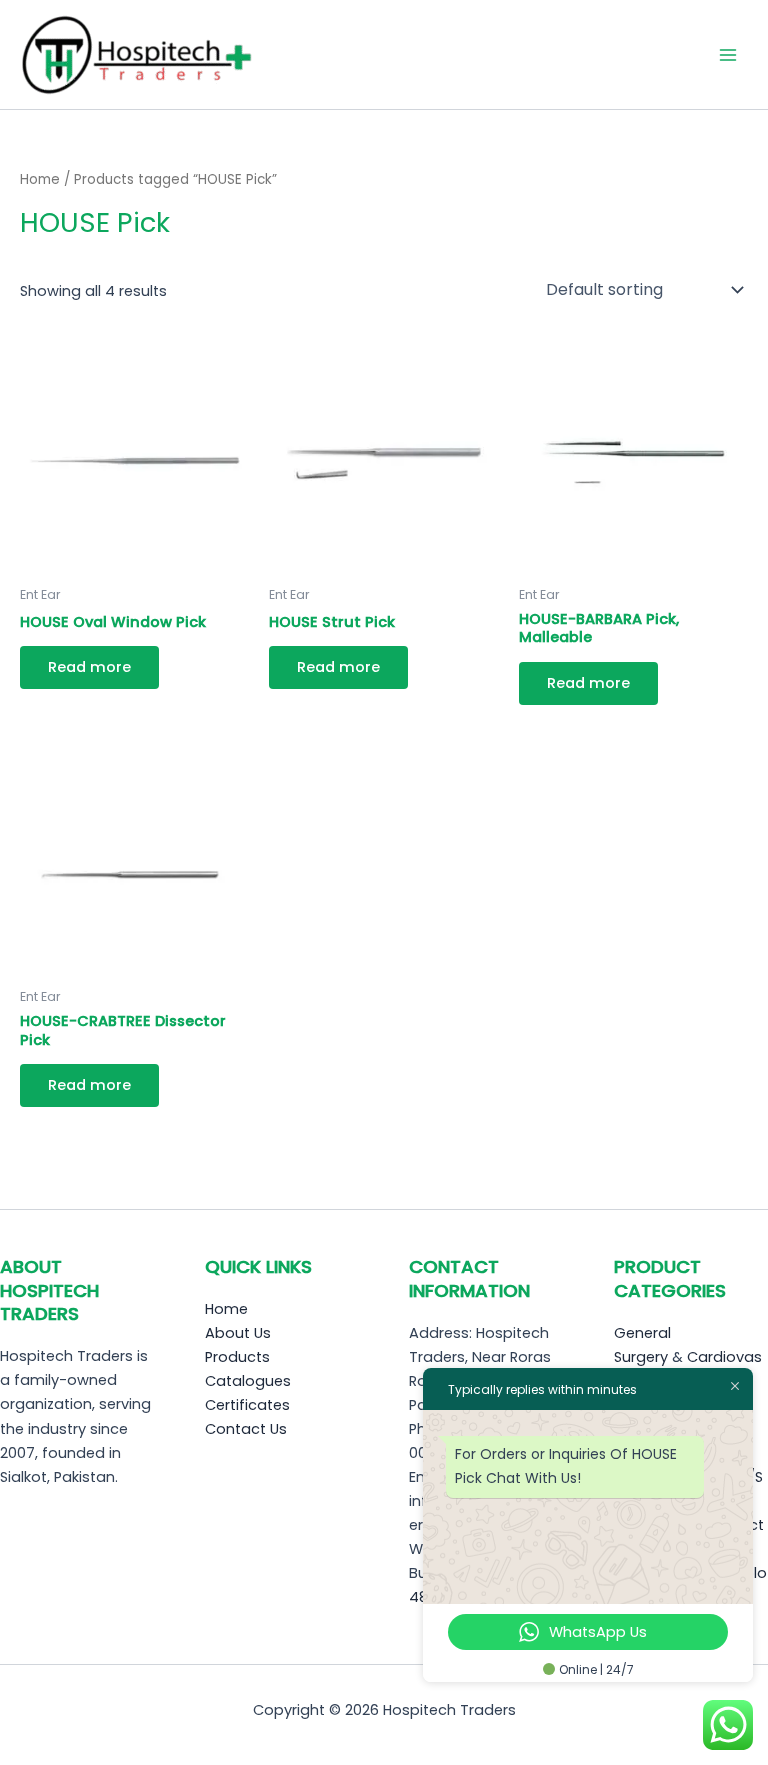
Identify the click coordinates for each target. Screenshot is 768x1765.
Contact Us (246, 1429)
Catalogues (248, 1381)
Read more (89, 667)
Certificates (247, 1405)
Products (237, 1357)
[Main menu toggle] (728, 54)
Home (40, 179)
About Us (238, 1333)
